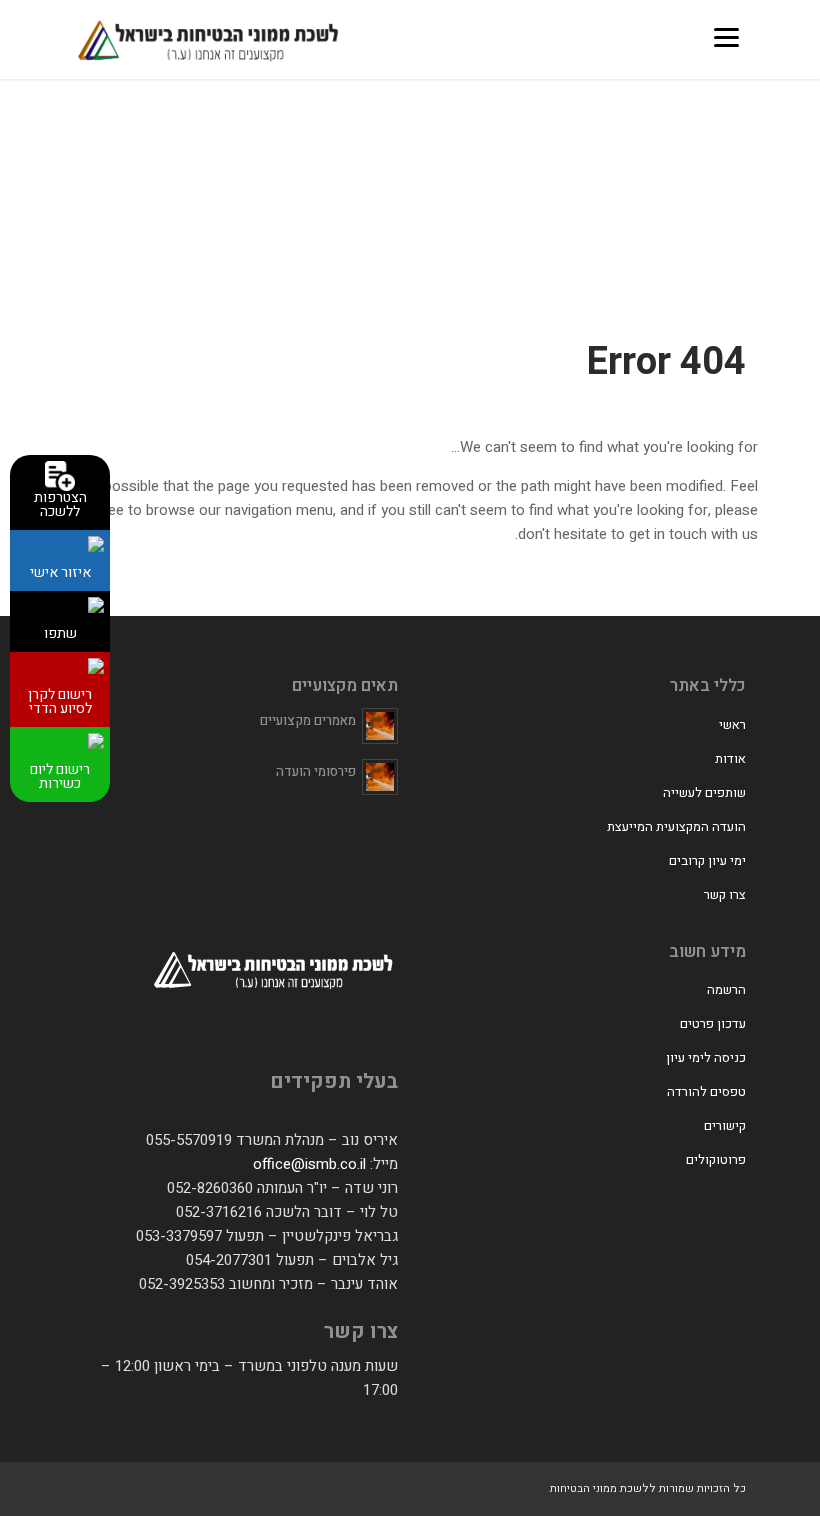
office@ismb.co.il (309, 1164)
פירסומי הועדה (316, 771)
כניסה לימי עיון (706, 1057)
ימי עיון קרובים (707, 860)
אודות (730, 758)
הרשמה (726, 989)
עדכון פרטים (713, 1023)
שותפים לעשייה (704, 792)
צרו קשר (725, 894)
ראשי (732, 724)
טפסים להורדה (706, 1091)
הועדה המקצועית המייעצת (676, 826)
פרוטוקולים (716, 1159)
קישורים (725, 1125)
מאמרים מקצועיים (308, 720)
